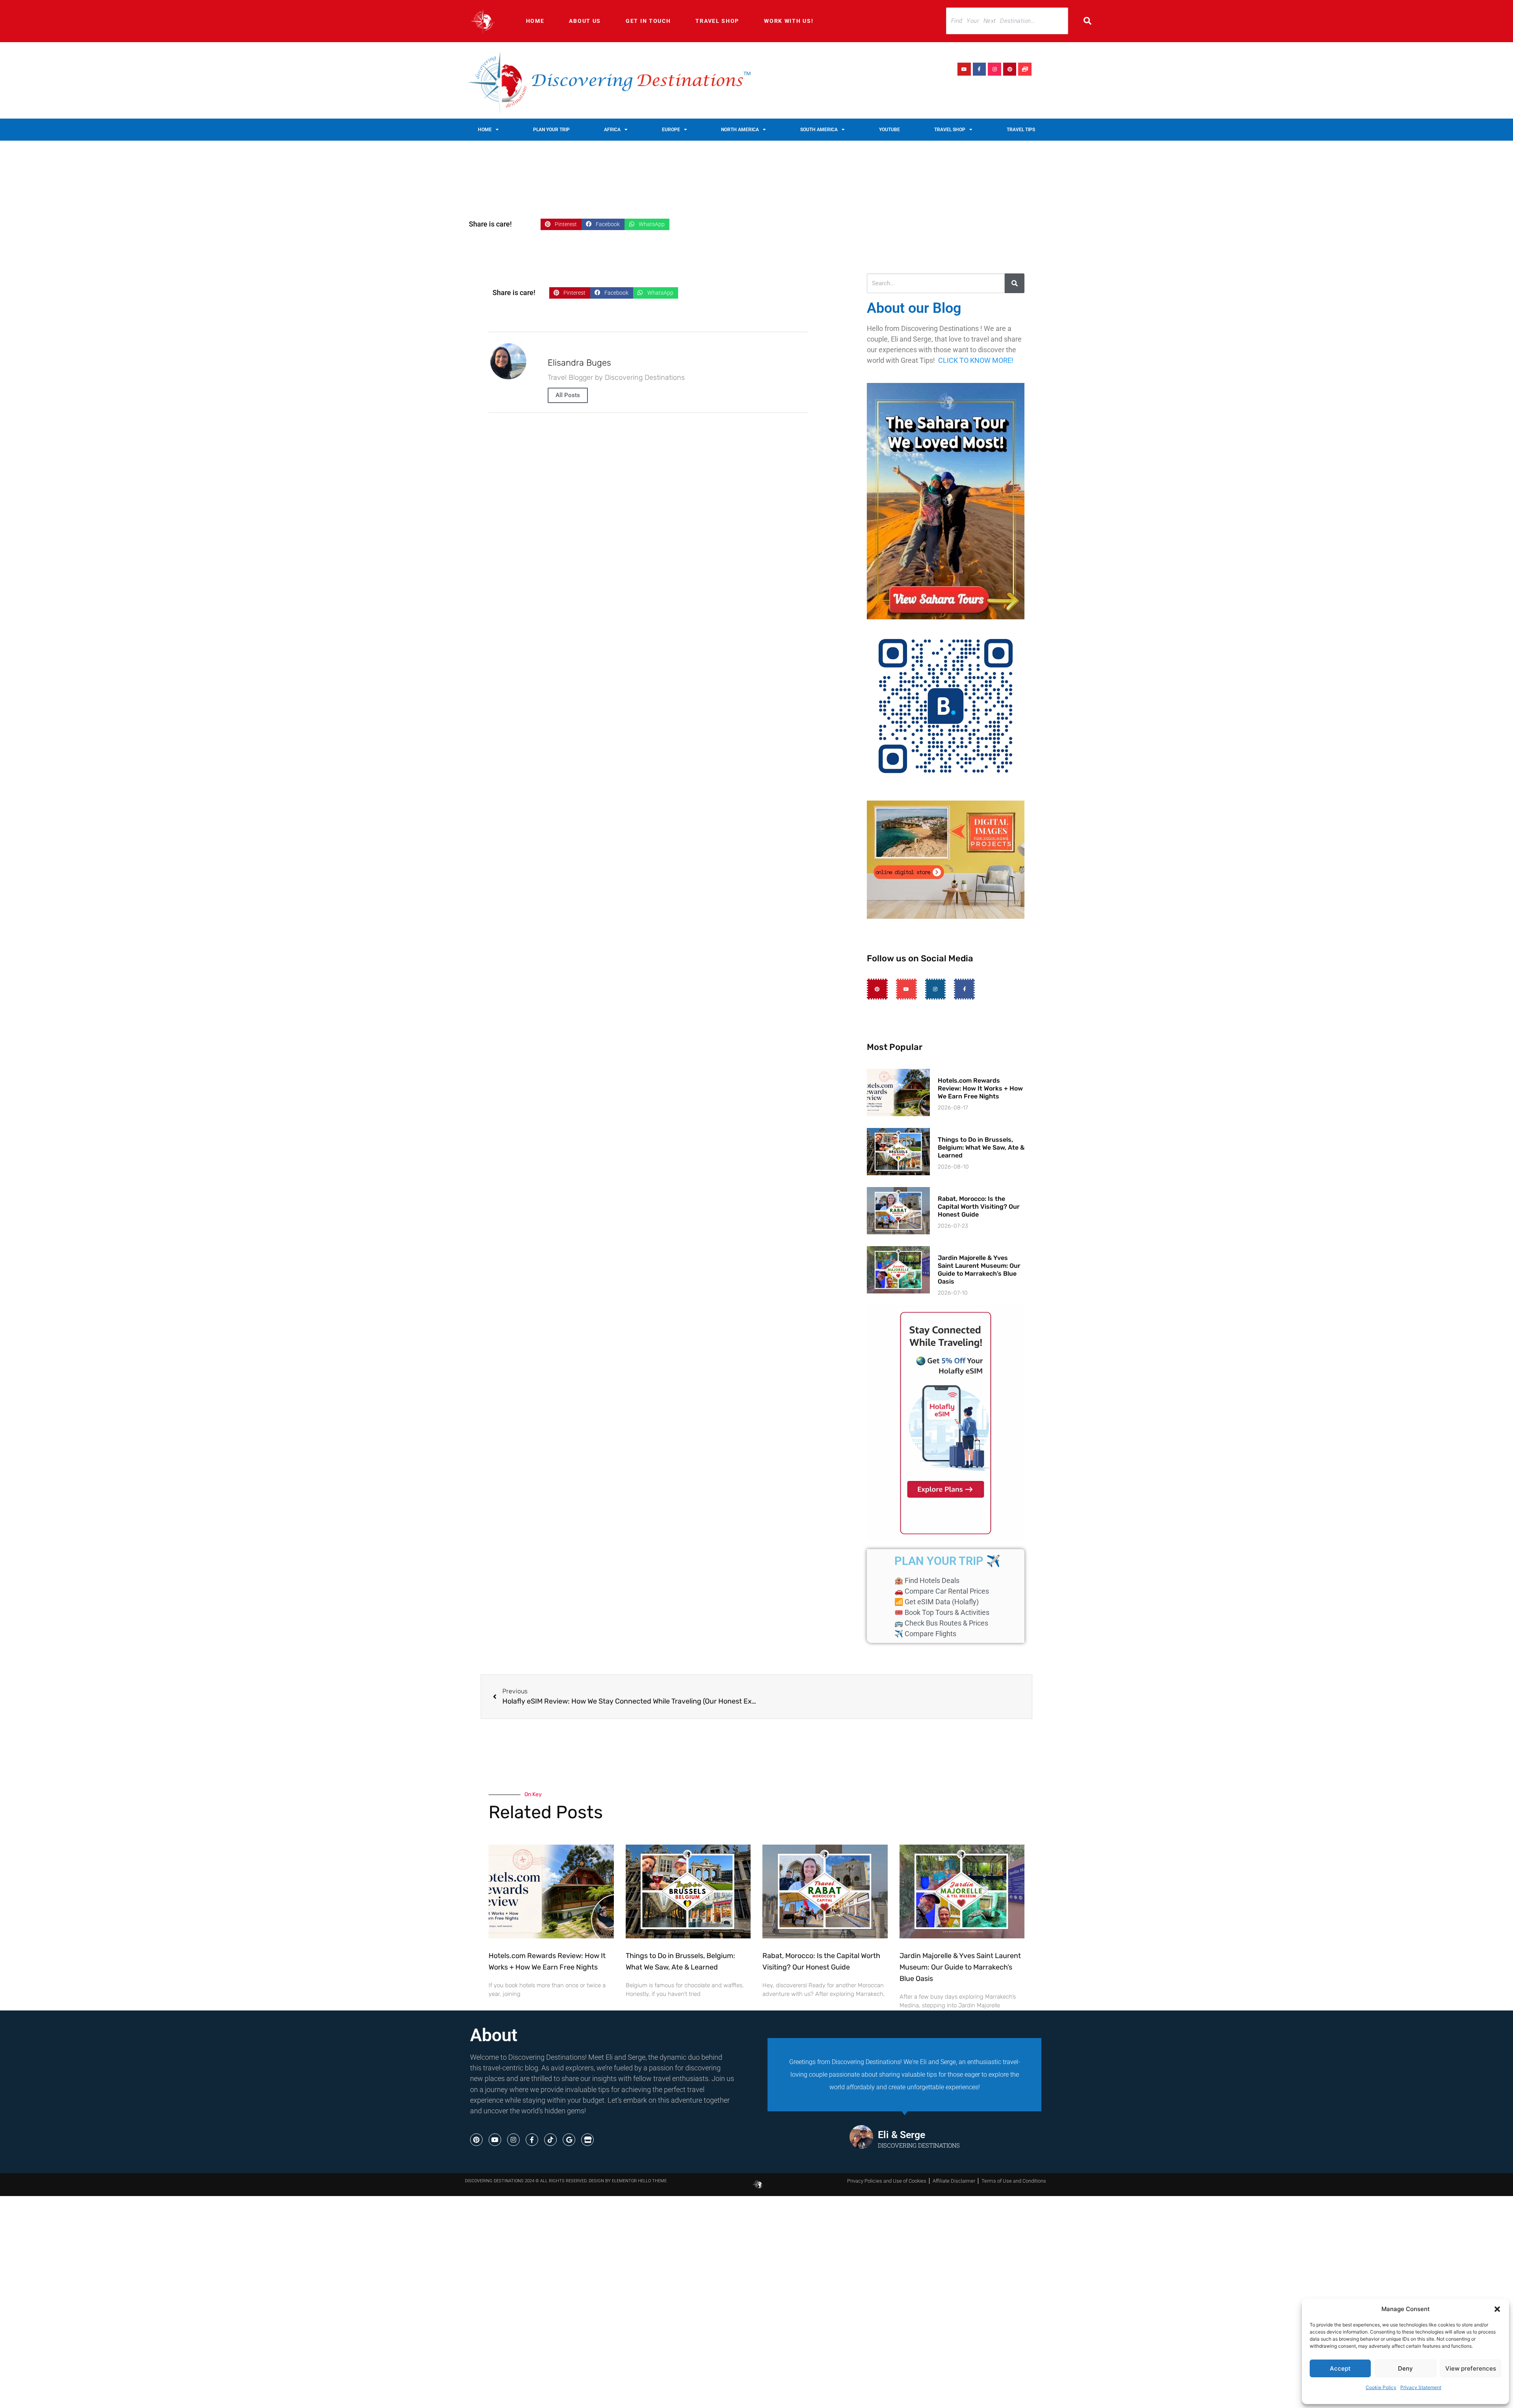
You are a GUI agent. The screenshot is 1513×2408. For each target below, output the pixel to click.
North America (740, 130)
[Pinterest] (1010, 69)
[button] (1497, 2309)
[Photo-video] (1025, 69)
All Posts (568, 395)
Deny (1405, 2368)
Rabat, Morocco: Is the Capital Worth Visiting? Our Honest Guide (979, 1207)
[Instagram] (994, 69)
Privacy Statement (1421, 2387)
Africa (612, 130)
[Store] (587, 2140)
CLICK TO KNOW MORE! (976, 360)
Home (535, 21)
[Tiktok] (550, 2140)
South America (819, 130)
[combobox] (1007, 21)
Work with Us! (789, 21)
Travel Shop (717, 21)
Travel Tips (1021, 130)
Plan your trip (551, 130)
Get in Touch (648, 21)
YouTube (889, 130)
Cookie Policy (1381, 2387)
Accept (1340, 2368)
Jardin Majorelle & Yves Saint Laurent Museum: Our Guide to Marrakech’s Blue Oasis (979, 1270)
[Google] (569, 2140)
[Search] (1093, 21)
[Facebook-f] (980, 69)
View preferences (1471, 2368)
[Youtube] (964, 69)
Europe (671, 130)
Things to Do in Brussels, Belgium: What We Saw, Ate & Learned (981, 1147)
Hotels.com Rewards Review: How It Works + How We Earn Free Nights (980, 1088)
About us (585, 21)
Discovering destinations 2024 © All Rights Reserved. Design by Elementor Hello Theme (566, 2181)
